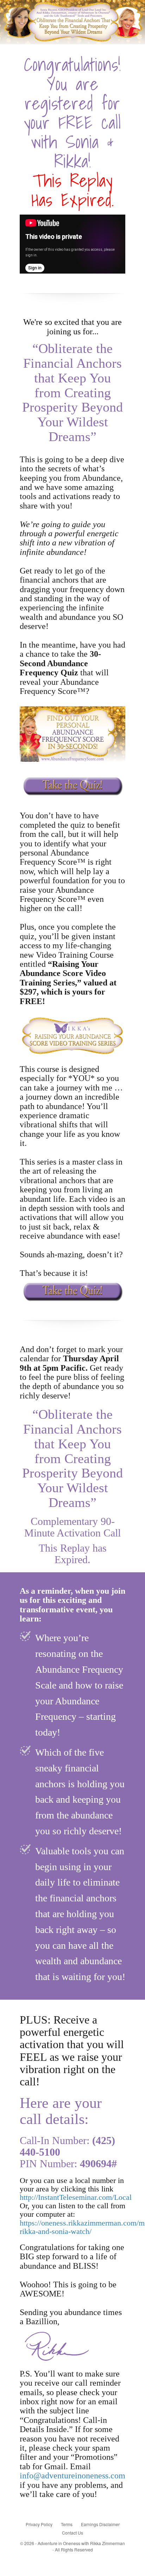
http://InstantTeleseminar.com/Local (76, 2197)
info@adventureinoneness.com (72, 2476)
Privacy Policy (39, 2524)
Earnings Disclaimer (100, 2524)
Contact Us (72, 2533)
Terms (67, 2524)
